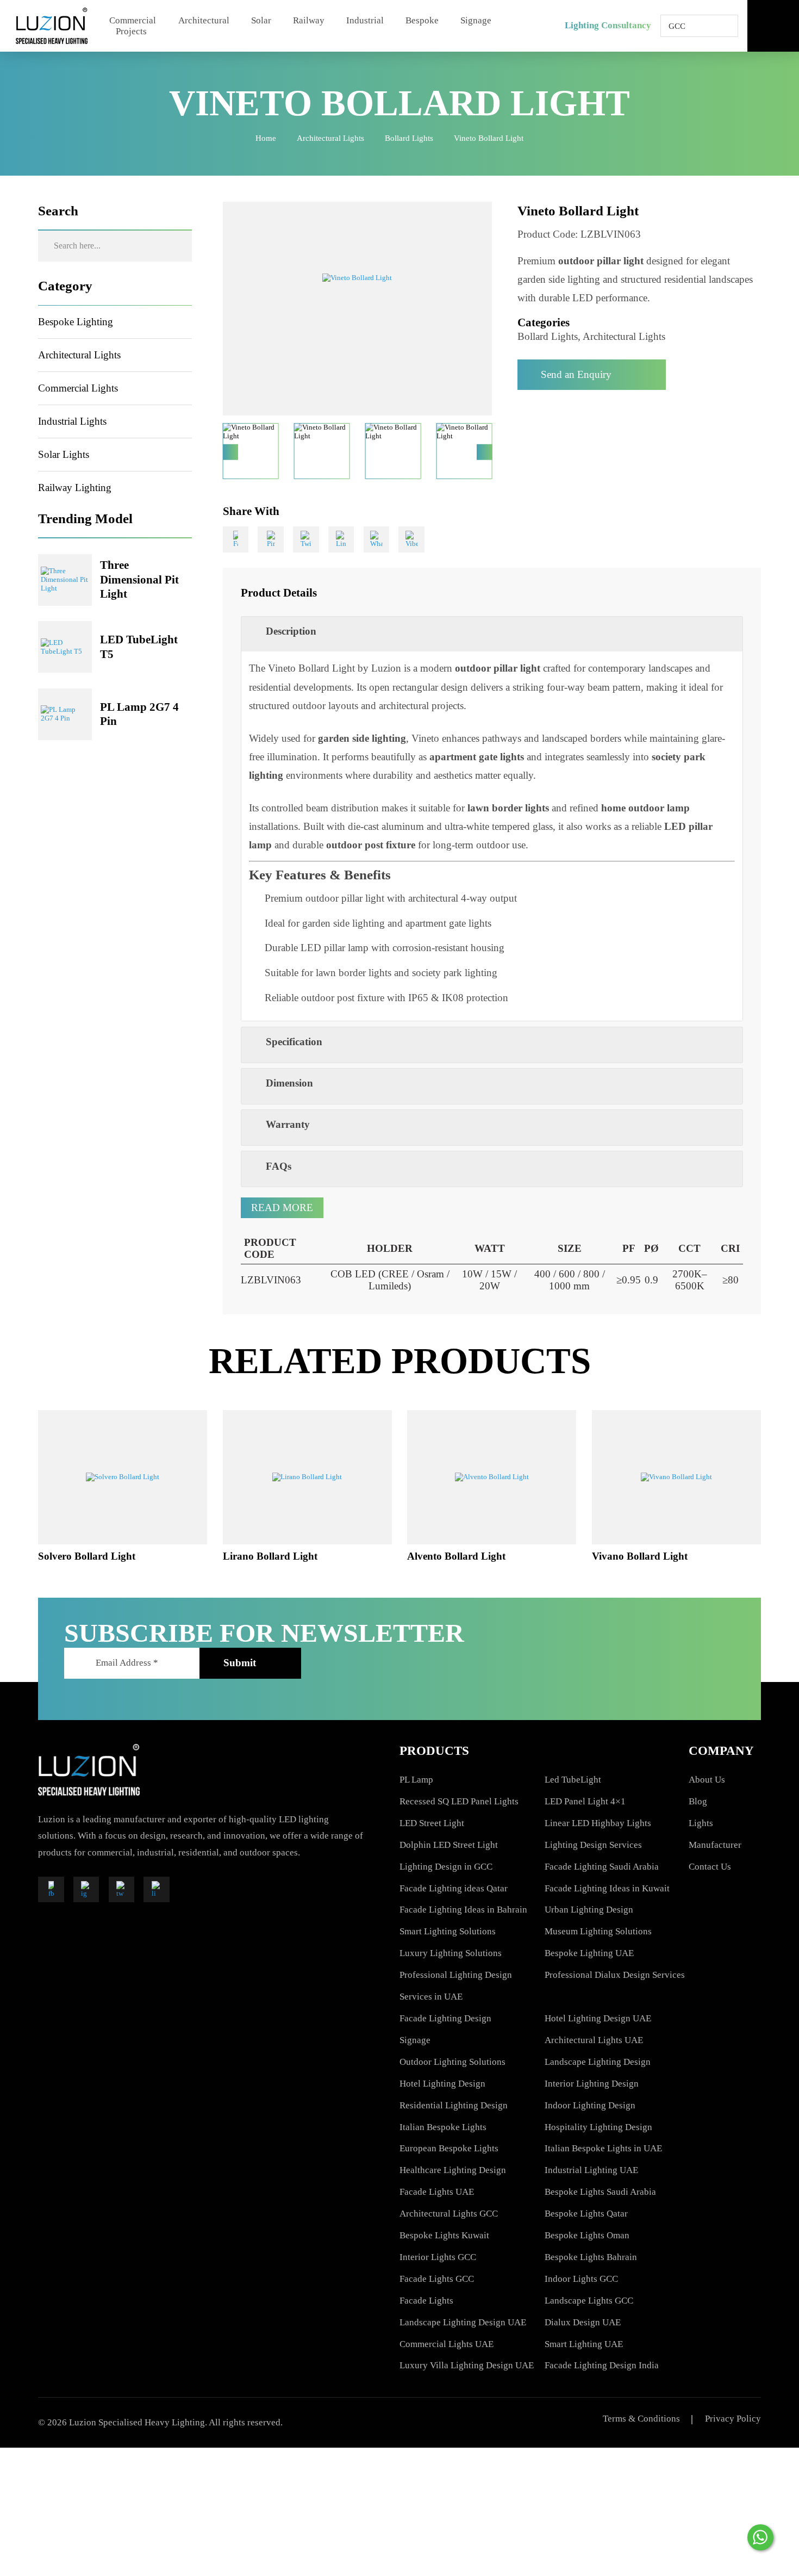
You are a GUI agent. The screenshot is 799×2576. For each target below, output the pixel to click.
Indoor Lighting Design (590, 2105)
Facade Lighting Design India (602, 2365)
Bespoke (422, 20)
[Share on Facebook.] (236, 539)
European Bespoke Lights (449, 2148)
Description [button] (291, 631)
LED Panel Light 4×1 (585, 1801)
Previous (231, 452)
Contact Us (710, 1867)
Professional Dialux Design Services (615, 1975)
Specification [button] (294, 1042)
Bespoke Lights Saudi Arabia (600, 2192)
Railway (309, 20)
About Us (707, 1780)
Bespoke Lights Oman (587, 2235)
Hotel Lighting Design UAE (598, 2018)
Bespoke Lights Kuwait (444, 2235)
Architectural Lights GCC (449, 2214)
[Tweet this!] (306, 539)
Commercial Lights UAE (447, 2344)
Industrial (365, 20)
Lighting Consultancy (608, 25)
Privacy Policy (733, 2419)
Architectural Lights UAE (594, 2040)
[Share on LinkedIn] (341, 539)
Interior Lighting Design (592, 2084)
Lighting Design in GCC (446, 1867)
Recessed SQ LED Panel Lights (459, 1801)
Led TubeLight (573, 1780)
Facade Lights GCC (437, 2279)
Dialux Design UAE (583, 2322)
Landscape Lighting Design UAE (463, 2322)
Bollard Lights (409, 138)
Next (485, 452)
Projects (131, 31)
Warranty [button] (288, 1124)
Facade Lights (426, 2301)
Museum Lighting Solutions (598, 1931)
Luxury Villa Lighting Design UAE (467, 2365)
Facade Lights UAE (437, 2192)
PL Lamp (416, 1780)
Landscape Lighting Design (598, 2062)
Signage (476, 20)
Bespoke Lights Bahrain (591, 2257)
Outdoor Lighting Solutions (452, 2062)
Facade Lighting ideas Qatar (454, 1888)
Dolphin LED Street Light (449, 1845)
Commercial (133, 20)
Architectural (204, 20)
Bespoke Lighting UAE (589, 1953)
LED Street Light (432, 1823)
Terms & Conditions (641, 2419)
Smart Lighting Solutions (448, 1931)
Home (266, 138)
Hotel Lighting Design (442, 2084)
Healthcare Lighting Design (453, 2170)
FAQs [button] (279, 1166)
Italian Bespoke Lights (443, 2127)
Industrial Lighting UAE (591, 2170)
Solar (261, 20)
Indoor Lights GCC (581, 2279)
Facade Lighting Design (445, 2018)
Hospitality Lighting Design (598, 2127)
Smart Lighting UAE (584, 2344)
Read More (282, 1208)
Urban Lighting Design (589, 1910)
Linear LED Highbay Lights (598, 1823)
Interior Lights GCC (438, 2257)
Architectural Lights (330, 138)
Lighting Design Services (593, 1845)
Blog (698, 1801)
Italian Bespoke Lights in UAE (603, 2148)
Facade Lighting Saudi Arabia (602, 1867)
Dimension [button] (289, 1083)
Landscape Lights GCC (589, 2301)
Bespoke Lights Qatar (586, 2214)
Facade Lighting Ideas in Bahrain (463, 1910)
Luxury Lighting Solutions (451, 1953)
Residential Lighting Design (454, 2105)
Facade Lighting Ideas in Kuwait (607, 1888)
